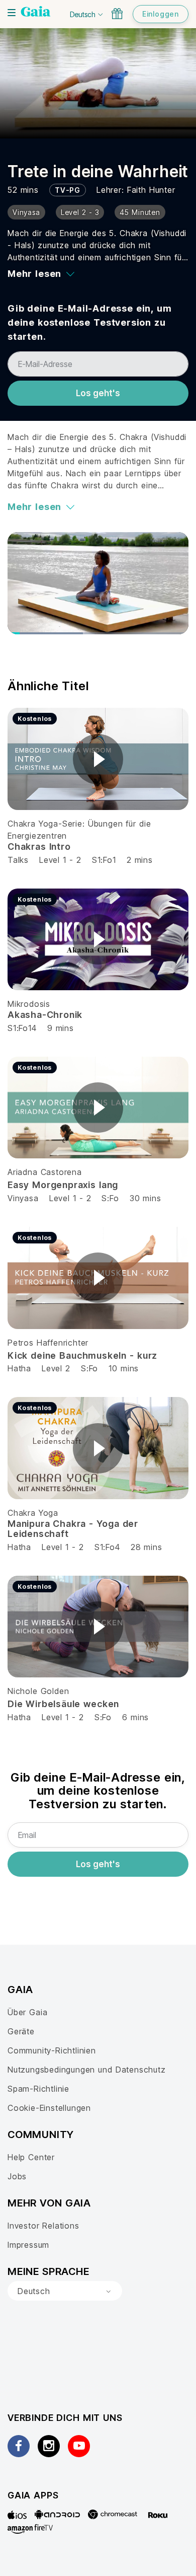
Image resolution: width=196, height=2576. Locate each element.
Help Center (31, 2157)
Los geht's (98, 393)
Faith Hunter (151, 190)
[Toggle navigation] (12, 13)
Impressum (28, 2245)
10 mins (124, 1368)
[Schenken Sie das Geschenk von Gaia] (117, 14)
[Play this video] (98, 759)
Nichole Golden (38, 1691)
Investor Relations (43, 2226)
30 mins (145, 1198)
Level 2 (56, 1368)
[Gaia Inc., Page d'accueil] (36, 13)
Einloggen (161, 14)
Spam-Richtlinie (38, 2089)
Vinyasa (23, 1198)
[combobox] (65, 2291)
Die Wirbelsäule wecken (63, 1704)
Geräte (21, 2031)
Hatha (19, 1368)
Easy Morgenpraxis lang (63, 1185)
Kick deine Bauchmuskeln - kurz (82, 1355)
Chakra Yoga (33, 1513)
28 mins (146, 1547)
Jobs (17, 2176)
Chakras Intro (39, 847)
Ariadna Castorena (45, 1172)
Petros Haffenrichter (48, 1343)
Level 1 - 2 (60, 860)
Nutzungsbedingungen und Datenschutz (87, 2070)
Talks (18, 860)
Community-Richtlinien (52, 2050)
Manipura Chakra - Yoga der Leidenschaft (73, 1529)
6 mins (135, 1717)
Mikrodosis (29, 1004)
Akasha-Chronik (45, 1015)
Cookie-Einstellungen (49, 2108)
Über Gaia (27, 2012)
